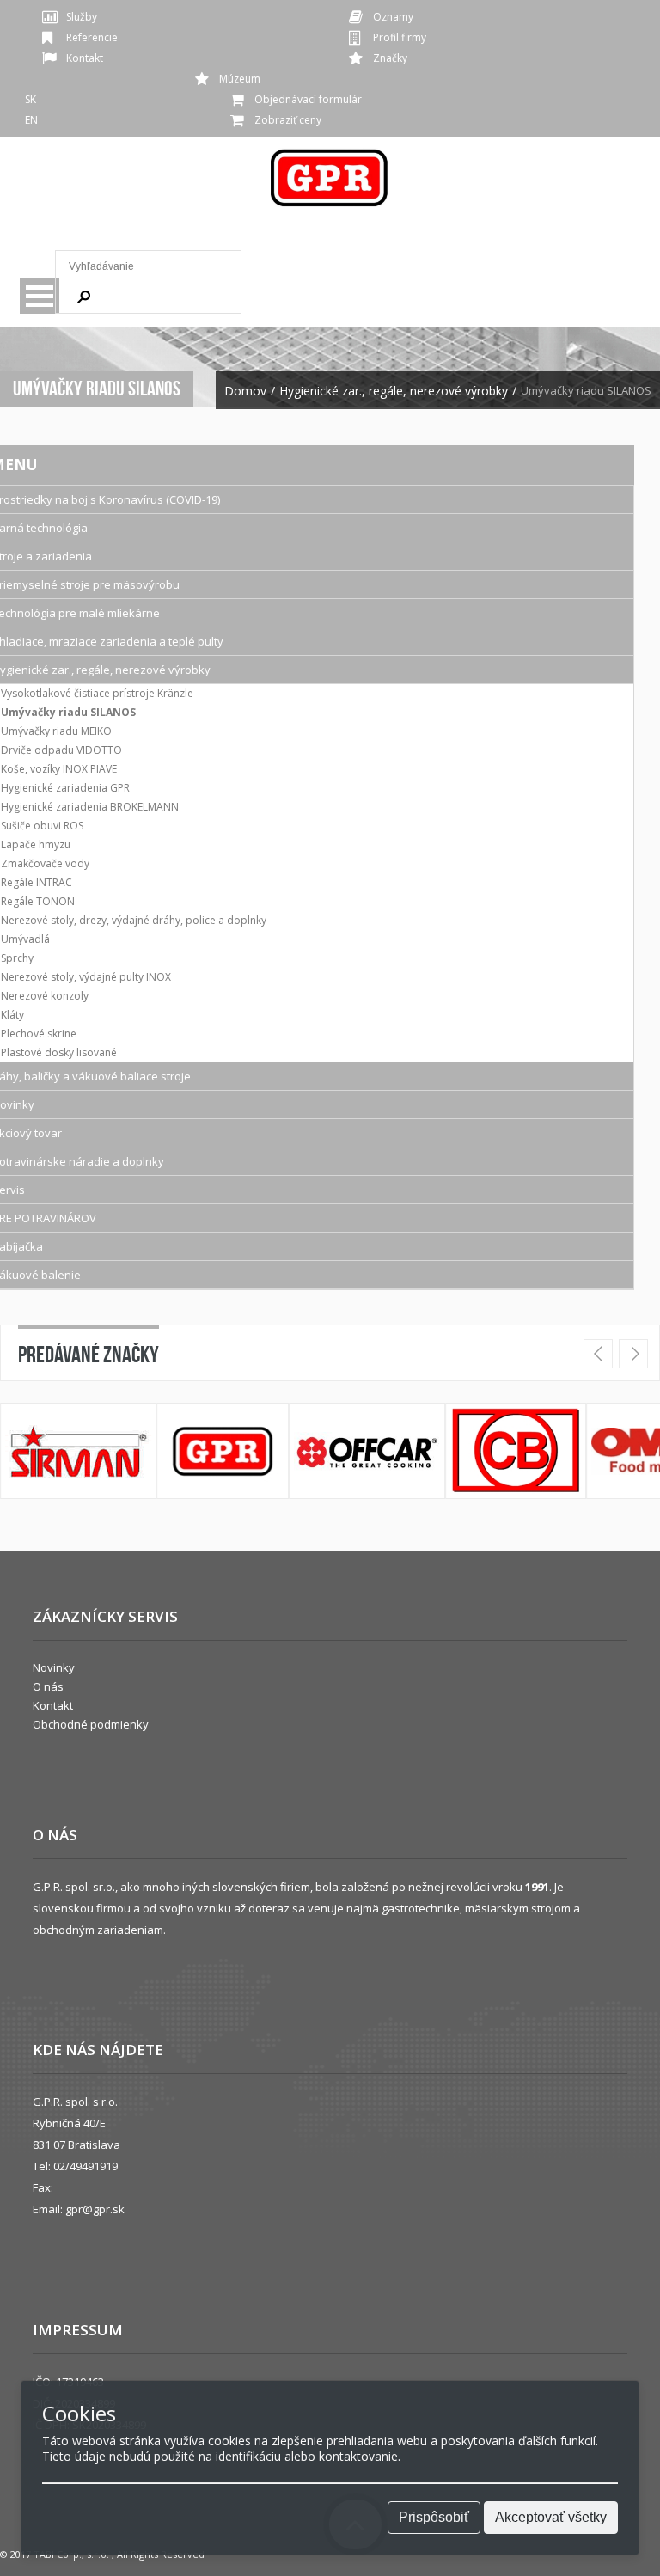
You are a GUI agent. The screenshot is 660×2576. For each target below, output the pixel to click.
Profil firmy (400, 37)
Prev (598, 1354)
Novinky (54, 1667)
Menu (40, 296)
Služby (82, 17)
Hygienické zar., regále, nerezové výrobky (394, 391)
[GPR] (330, 184)
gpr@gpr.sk (95, 2209)
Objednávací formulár (308, 99)
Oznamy (393, 17)
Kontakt (85, 58)
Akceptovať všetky (551, 2517)
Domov (245, 391)
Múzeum (240, 79)
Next (633, 1354)
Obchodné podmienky (91, 1724)
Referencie (92, 37)
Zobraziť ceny (288, 120)
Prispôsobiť (434, 2517)
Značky (390, 58)
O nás (48, 1686)
